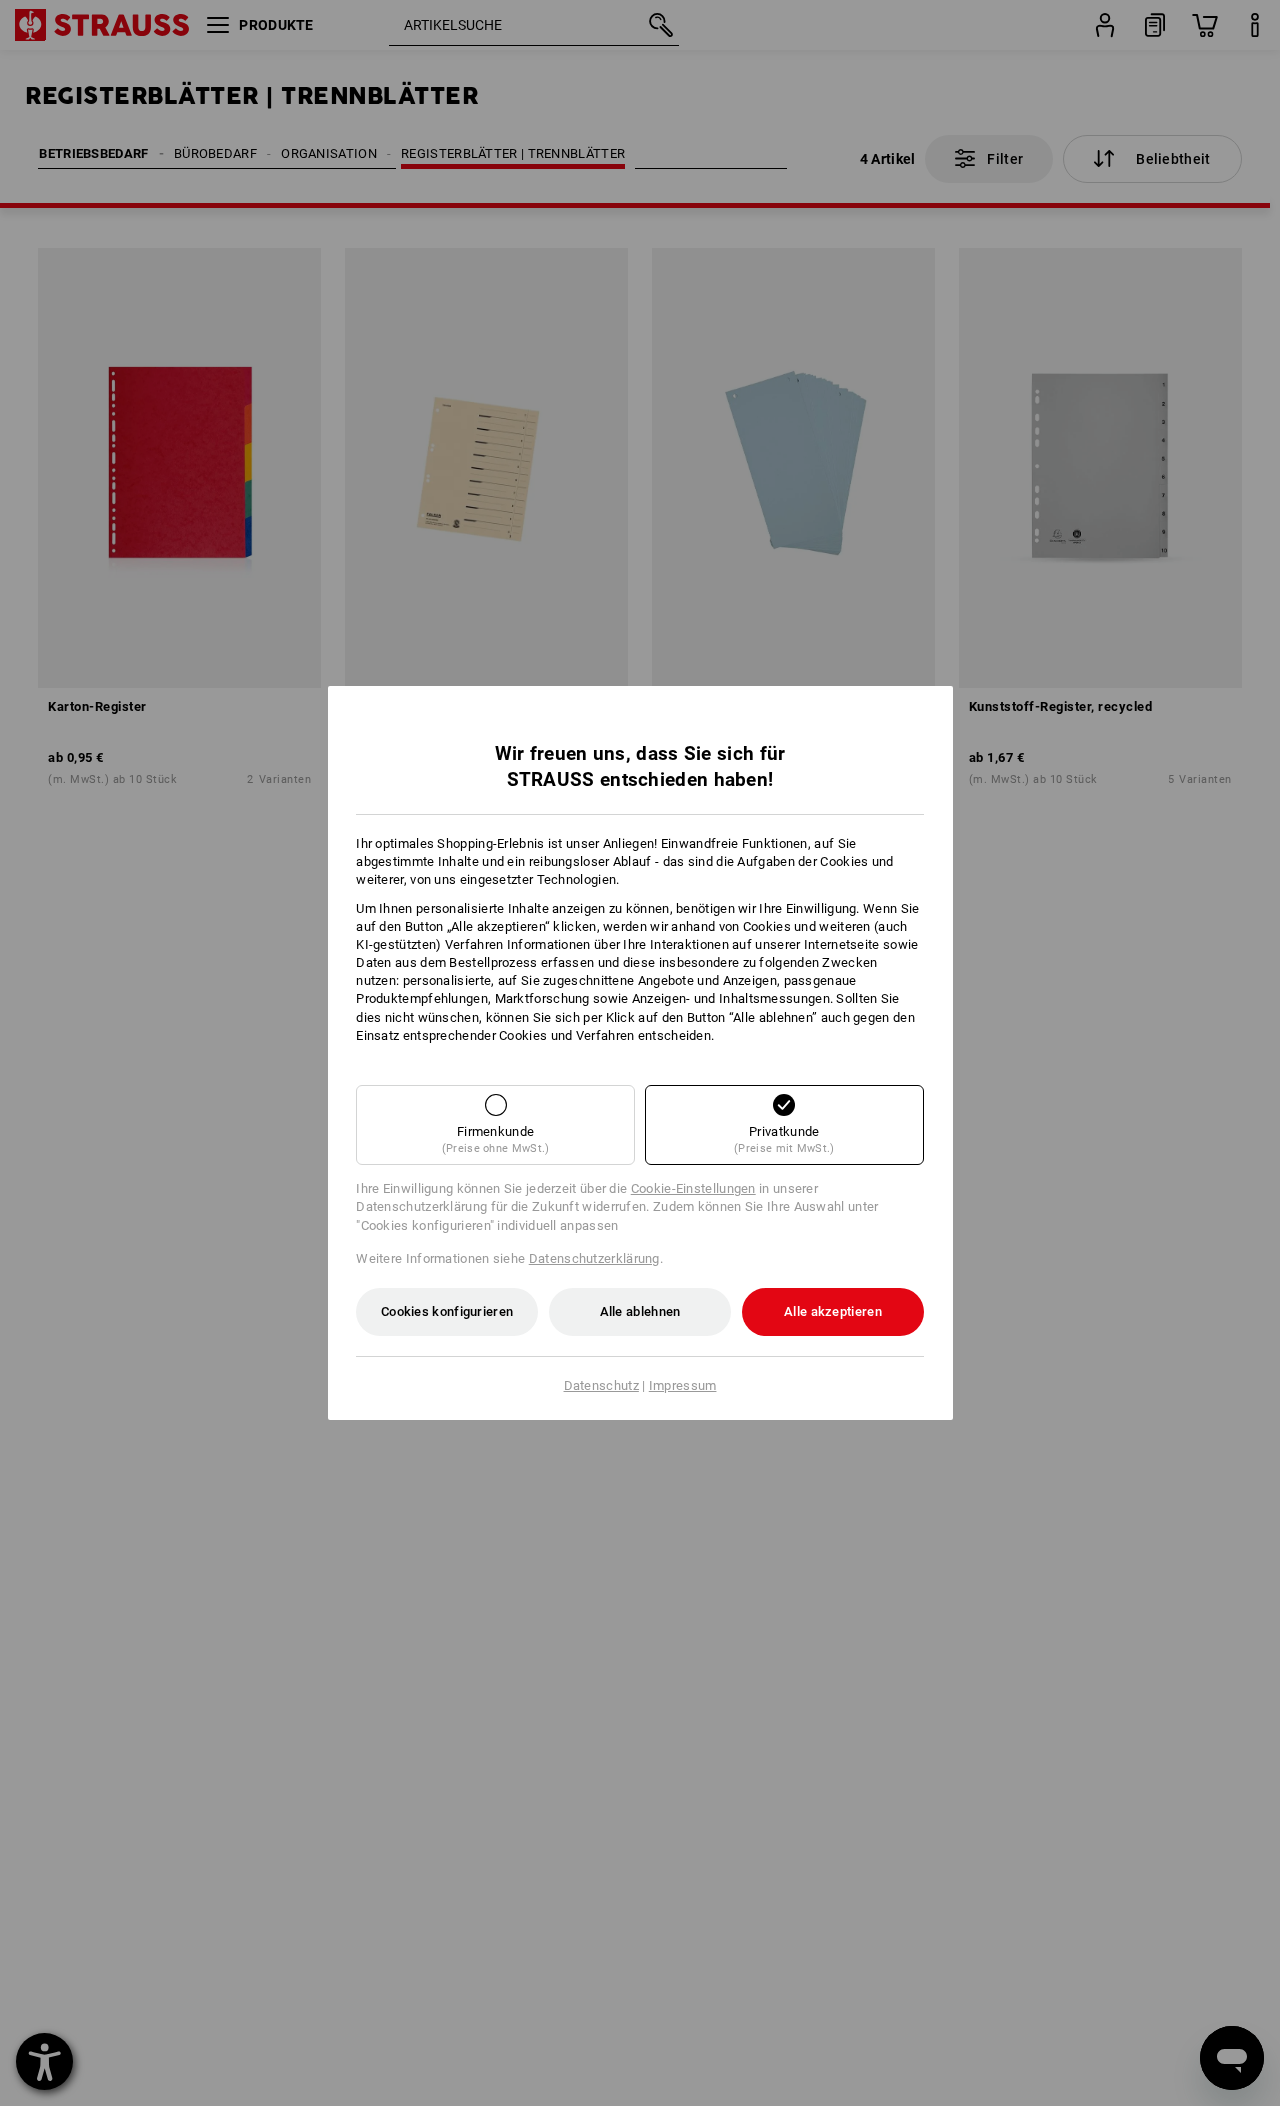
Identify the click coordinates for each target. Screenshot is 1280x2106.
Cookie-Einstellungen (693, 1188)
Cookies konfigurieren (447, 1311)
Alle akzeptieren (833, 1311)
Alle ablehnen (640, 1311)
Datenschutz (601, 1385)
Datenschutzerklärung (594, 1258)
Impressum (683, 1385)
